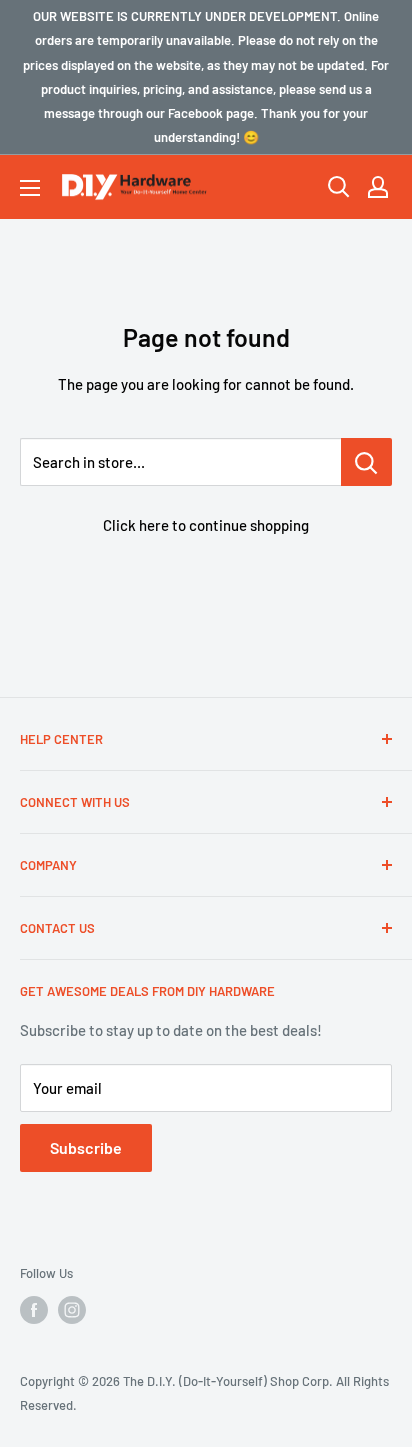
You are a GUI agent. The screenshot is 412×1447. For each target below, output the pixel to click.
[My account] (378, 187)
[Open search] (339, 187)
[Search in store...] (366, 462)
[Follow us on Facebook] (34, 1310)
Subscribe (86, 1147)
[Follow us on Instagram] (72, 1310)
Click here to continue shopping (206, 525)
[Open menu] (30, 188)
